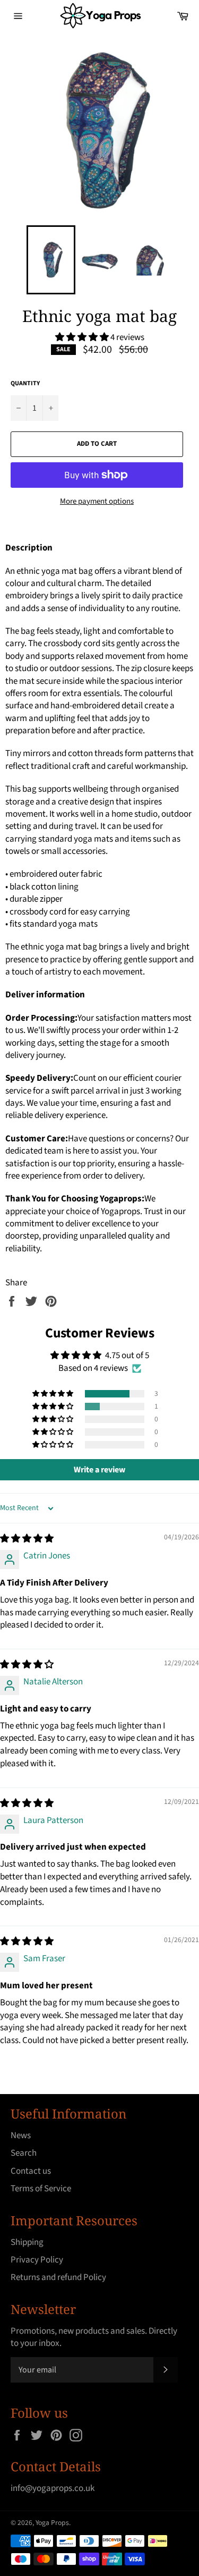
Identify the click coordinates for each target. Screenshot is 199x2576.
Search (24, 2153)
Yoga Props (52, 2523)
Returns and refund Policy (58, 2277)
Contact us (31, 2171)
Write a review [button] (99, 1470)
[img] (27, 1539)
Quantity (25, 384)
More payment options (97, 502)
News (21, 2136)
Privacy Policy (37, 2260)
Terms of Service (41, 2189)
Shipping (27, 2242)
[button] (83, 337)
